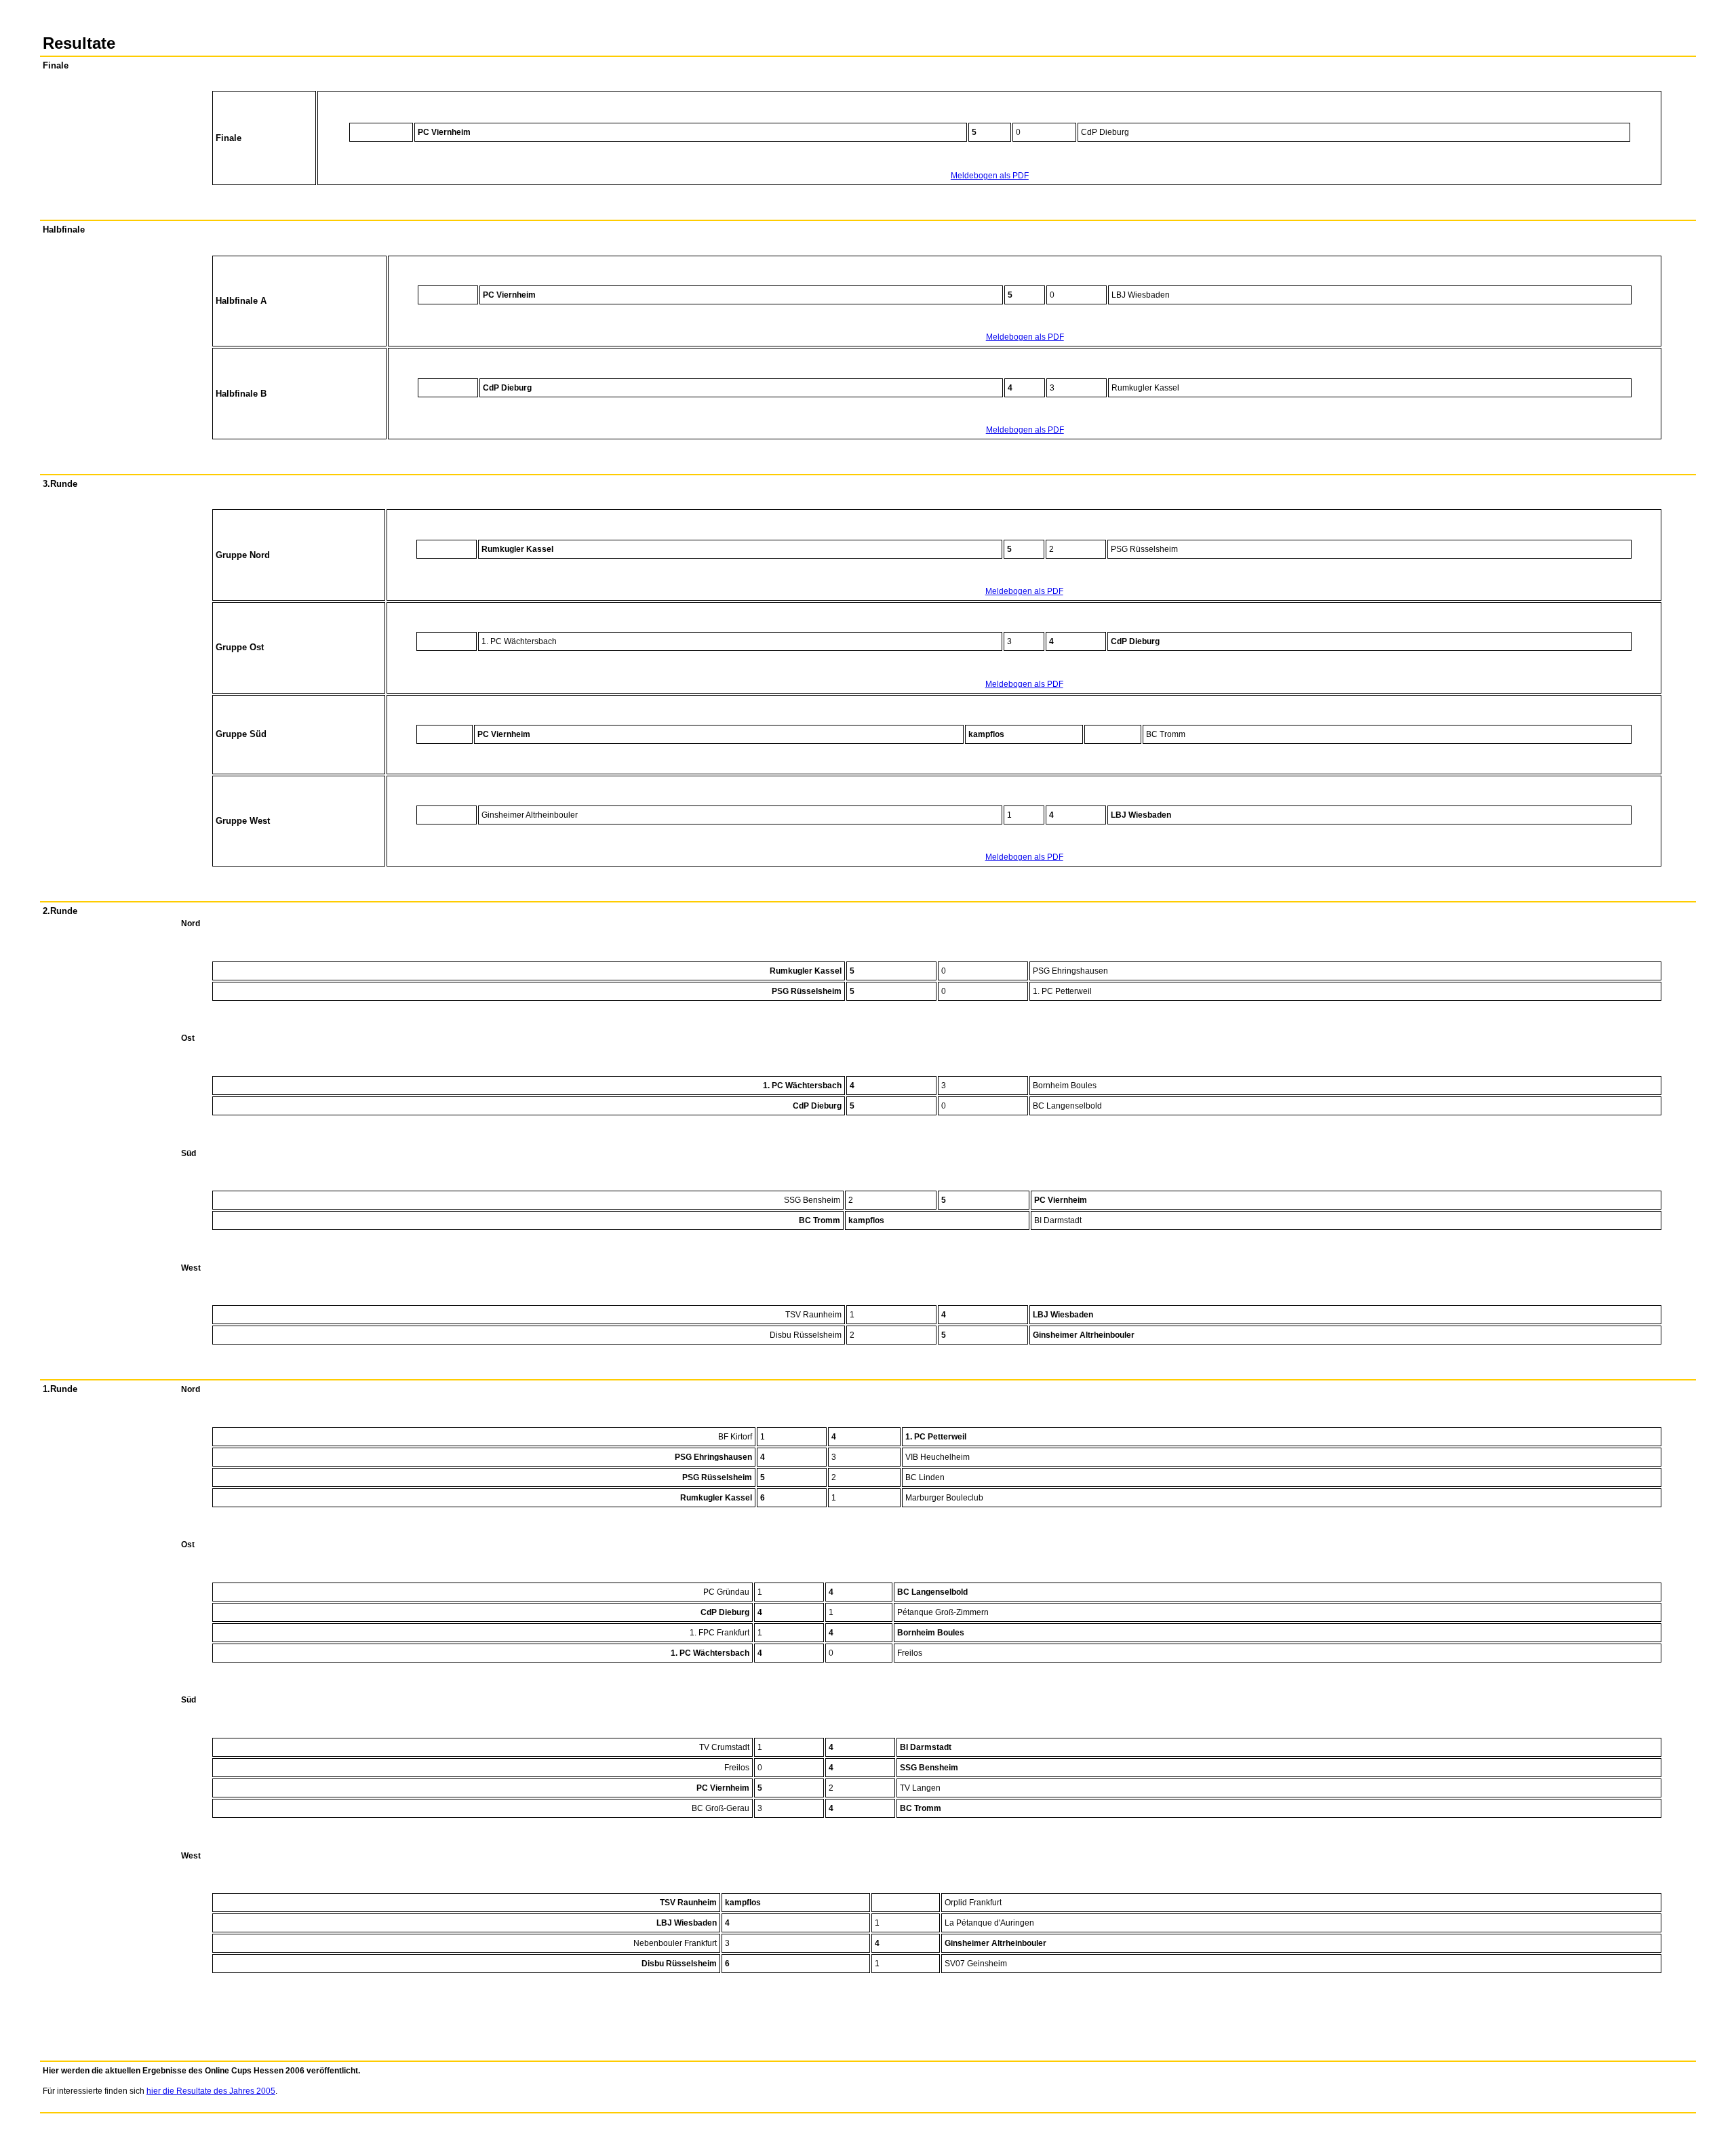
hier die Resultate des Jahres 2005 (211, 2091)
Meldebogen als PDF (990, 176)
